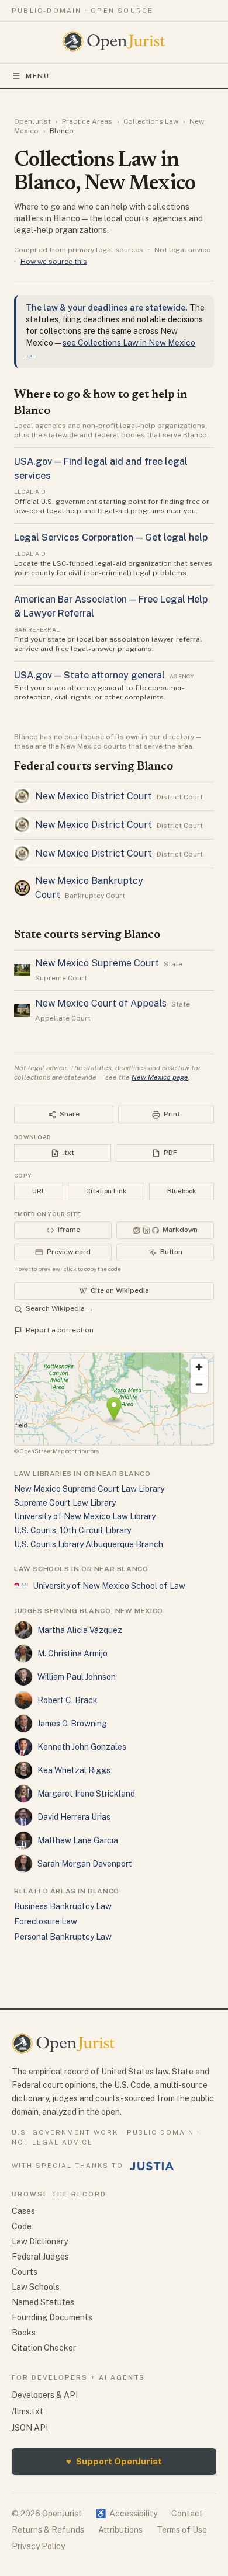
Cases (23, 2211)
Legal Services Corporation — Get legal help (111, 537)
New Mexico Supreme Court (97, 963)
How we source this (54, 262)
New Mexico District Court (94, 796)
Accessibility (127, 2514)
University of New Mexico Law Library (85, 1516)
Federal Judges (40, 2257)
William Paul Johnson (77, 1677)
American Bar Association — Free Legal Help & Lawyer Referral (111, 606)
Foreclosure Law (46, 1921)
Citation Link (106, 1191)
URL (39, 1191)
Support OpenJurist (114, 2461)
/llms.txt (27, 2411)
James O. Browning (72, 1724)
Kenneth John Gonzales (82, 1747)
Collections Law (151, 121)
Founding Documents (52, 2317)
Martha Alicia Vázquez (80, 1630)
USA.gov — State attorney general (89, 675)
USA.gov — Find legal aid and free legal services (101, 469)
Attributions (120, 2530)
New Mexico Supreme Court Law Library (89, 1489)
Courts (25, 2272)
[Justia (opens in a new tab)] (152, 2166)
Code (22, 2226)
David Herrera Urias (74, 1817)
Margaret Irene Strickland (86, 1794)
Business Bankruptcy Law (63, 1906)
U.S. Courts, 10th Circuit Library (72, 1530)
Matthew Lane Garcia (78, 1840)
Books (24, 2333)
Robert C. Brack (68, 1700)
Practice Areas (87, 121)
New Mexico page (160, 1077)
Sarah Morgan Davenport (85, 1864)
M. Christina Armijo (72, 1653)
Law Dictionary (40, 2241)
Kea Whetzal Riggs (74, 1770)
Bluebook (182, 1191)
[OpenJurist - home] (114, 41)
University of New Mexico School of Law (109, 1586)
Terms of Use (182, 2530)
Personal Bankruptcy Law (63, 1937)
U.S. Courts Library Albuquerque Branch (89, 1544)
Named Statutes (43, 2302)
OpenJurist (32, 121)
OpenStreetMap (42, 1451)
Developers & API (45, 2395)
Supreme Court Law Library (65, 1503)
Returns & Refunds (48, 2530)
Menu (38, 76)
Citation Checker (44, 2348)
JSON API (30, 2428)
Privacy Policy (38, 2546)
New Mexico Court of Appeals (101, 1003)
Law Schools (36, 2287)
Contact (187, 2514)
